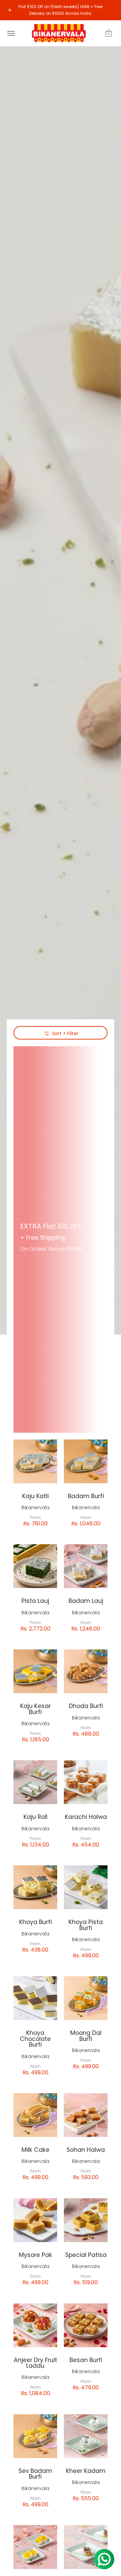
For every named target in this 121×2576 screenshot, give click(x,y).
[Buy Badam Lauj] (86, 1566)
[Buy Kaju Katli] (35, 1461)
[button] (109, 33)
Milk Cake (35, 2150)
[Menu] (11, 33)
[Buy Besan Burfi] (86, 2325)
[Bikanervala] (59, 33)
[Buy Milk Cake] (35, 2115)
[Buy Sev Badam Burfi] (35, 2436)
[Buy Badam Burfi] (86, 1461)
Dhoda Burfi (86, 1706)
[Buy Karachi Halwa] (86, 1782)
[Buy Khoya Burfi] (35, 1887)
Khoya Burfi (35, 1922)
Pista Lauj (35, 1601)
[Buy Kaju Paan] (86, 2547)
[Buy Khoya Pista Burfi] (86, 1887)
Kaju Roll (35, 1817)
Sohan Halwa (86, 2150)
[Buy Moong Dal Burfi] (86, 1998)
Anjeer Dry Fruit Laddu (35, 2363)
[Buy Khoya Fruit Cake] (35, 2547)
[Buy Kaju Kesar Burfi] (35, 1671)
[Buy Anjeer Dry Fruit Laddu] (35, 2325)
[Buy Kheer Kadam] (86, 2436)
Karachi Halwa (86, 1817)
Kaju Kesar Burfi (35, 1709)
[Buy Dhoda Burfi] (86, 1671)
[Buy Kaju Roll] (35, 1782)
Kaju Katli (35, 1496)
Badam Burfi (86, 1496)
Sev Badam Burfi (35, 2474)
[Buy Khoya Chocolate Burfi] (35, 1998)
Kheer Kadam (86, 2471)
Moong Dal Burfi (86, 2036)
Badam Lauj (86, 1601)
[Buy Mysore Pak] (35, 2220)
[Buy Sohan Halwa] (86, 2115)
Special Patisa (86, 2255)
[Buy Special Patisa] (86, 2220)
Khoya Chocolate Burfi (35, 2039)
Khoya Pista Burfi (86, 1925)
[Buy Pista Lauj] (35, 1566)
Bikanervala (35, 1508)
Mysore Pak (35, 2255)
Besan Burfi (86, 2360)
